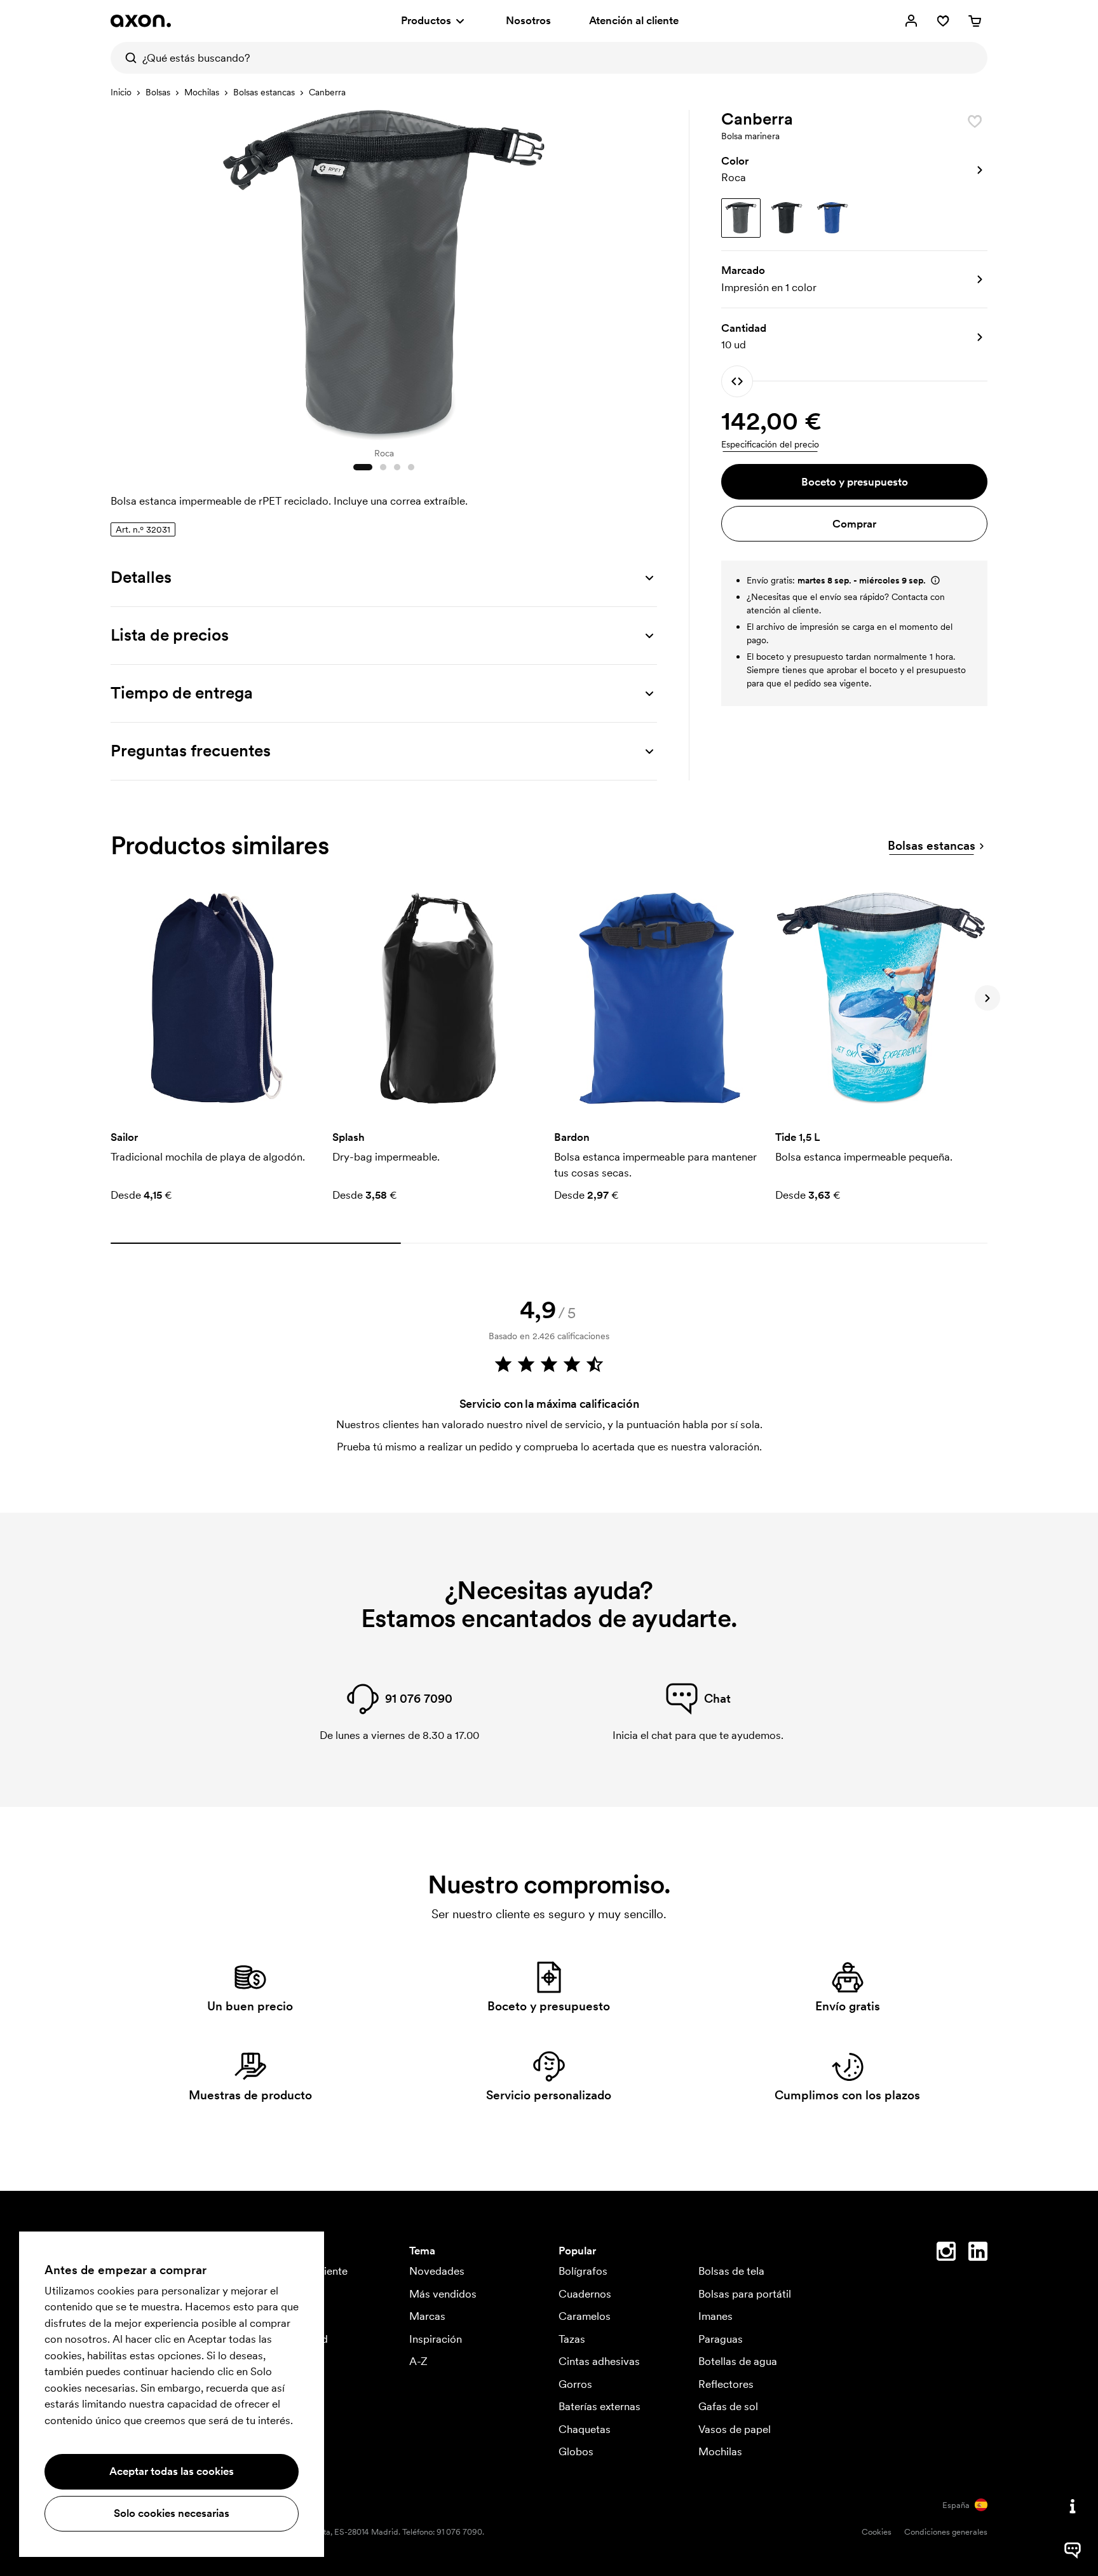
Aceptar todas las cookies (172, 2471)
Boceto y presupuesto (855, 482)
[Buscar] (126, 58)
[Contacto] (1073, 2506)
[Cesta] (975, 21)
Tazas (572, 2339)
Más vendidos (443, 2294)
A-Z (418, 2361)
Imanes (715, 2316)
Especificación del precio (770, 444)
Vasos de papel (735, 2429)
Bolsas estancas (264, 92)
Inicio (121, 92)
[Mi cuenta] (911, 21)
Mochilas (202, 92)
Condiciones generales (946, 2532)
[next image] (644, 272)
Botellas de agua (738, 2361)
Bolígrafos (583, 2271)
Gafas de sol (728, 2406)
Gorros (575, 2384)
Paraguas (721, 2339)
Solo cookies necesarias (172, 2513)
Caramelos (585, 2316)
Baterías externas (600, 2406)
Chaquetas (585, 2429)
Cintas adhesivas (599, 2361)
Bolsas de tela (731, 2271)
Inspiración (436, 2339)
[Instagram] (946, 2254)
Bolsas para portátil (745, 2294)
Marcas (427, 2316)
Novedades (437, 2271)
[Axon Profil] (141, 21)
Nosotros (528, 20)
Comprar (854, 524)
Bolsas (158, 92)
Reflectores (726, 2384)
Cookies (877, 2532)
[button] (854, 170)
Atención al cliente (634, 20)
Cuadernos (585, 2294)
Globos (576, 2451)
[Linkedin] (978, 2254)
